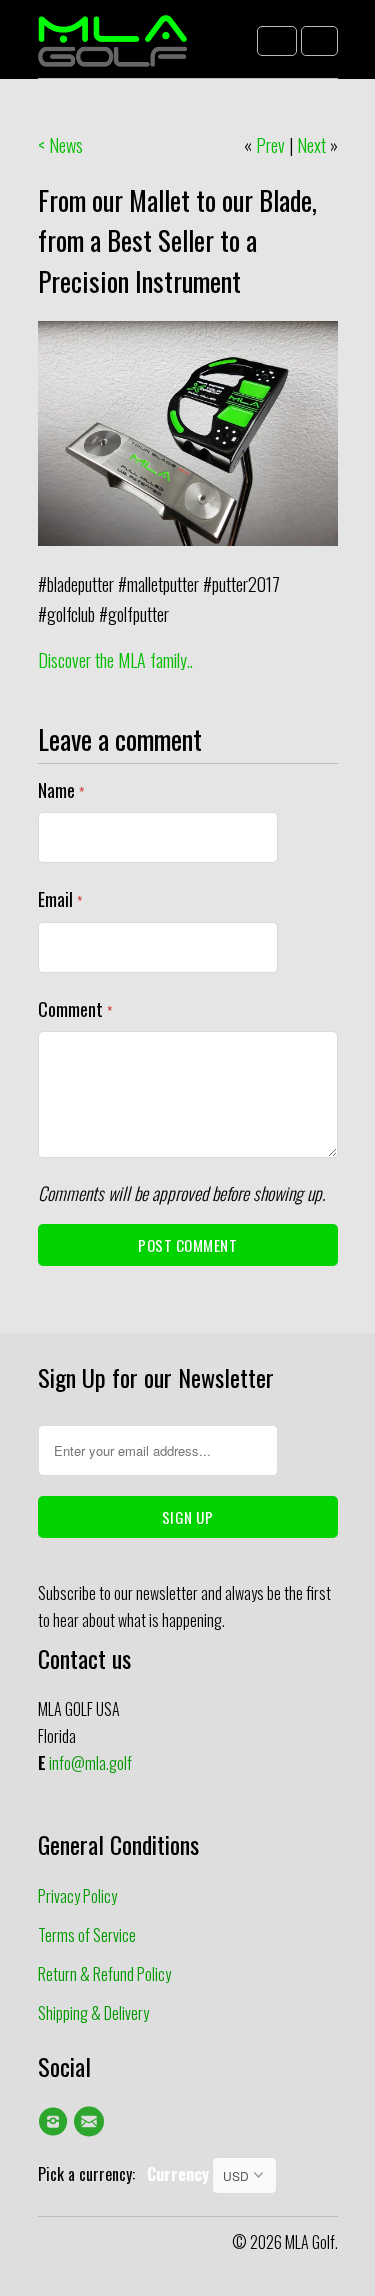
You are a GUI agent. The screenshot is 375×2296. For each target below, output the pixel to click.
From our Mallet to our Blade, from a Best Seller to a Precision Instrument (177, 240)
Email (60, 899)
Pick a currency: (92, 2174)
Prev (270, 145)
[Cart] (319, 41)
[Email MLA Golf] (92, 2121)
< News (60, 145)
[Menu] (277, 41)
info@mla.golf (90, 1763)
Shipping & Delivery (93, 2013)
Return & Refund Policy (104, 1974)
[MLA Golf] (113, 46)
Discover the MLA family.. (115, 660)
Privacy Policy (77, 1896)
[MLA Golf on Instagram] (56, 2121)
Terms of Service (87, 1935)
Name (61, 790)
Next (311, 145)
